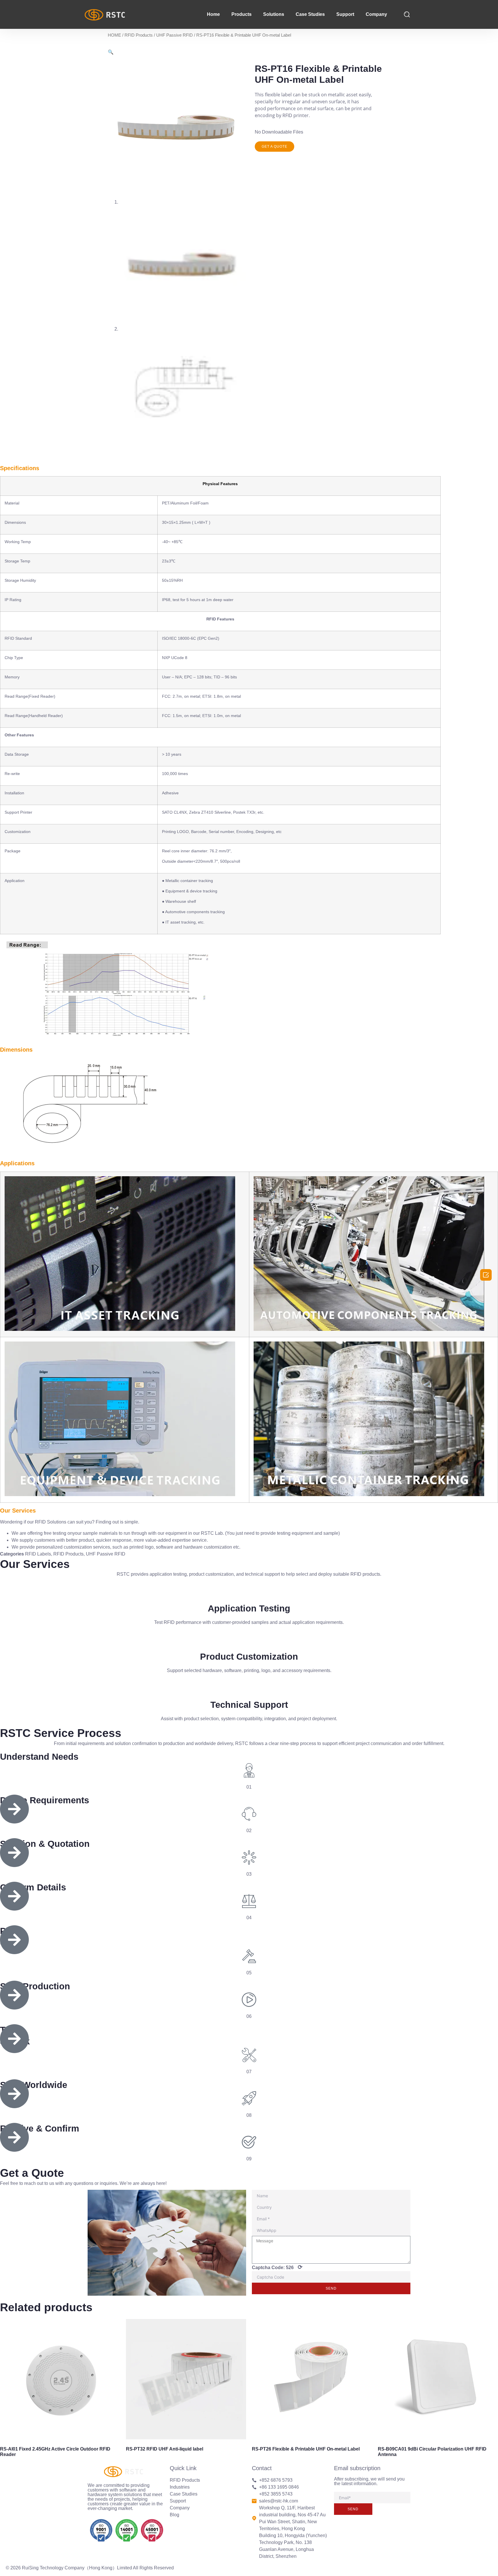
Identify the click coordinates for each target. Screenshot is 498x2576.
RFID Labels (38, 1554)
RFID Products (139, 35)
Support (345, 14)
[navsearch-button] (407, 14)
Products (242, 14)
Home (213, 14)
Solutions (274, 14)
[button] (275, 147)
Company (376, 14)
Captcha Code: (277, 2267)
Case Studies (310, 14)
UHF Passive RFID (175, 35)
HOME (114, 35)
